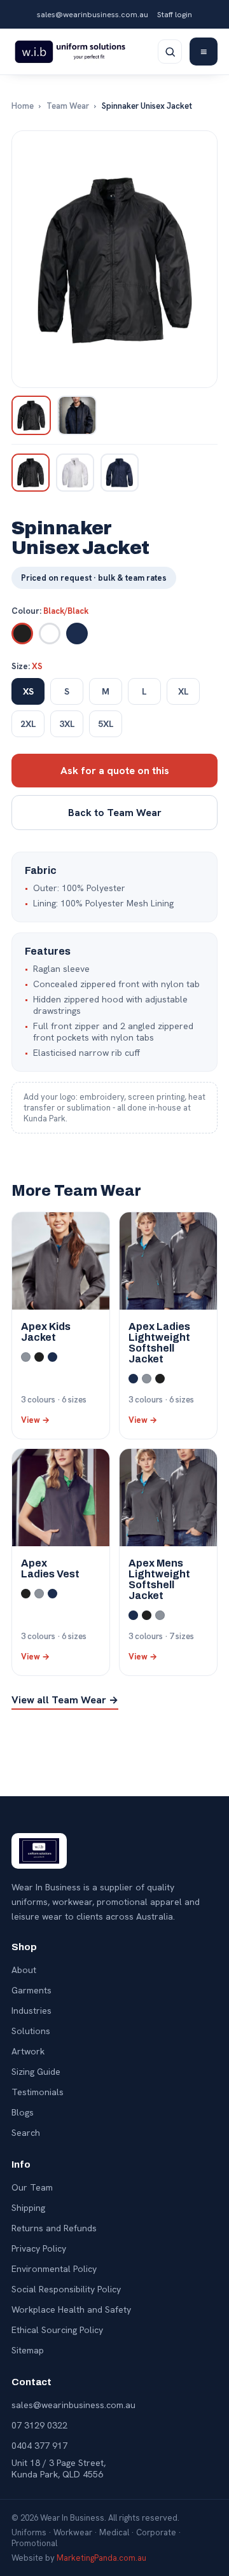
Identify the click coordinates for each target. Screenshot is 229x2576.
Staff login (175, 14)
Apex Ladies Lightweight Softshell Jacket (159, 1343)
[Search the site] (170, 52)
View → (35, 1420)
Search (26, 2133)
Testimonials (38, 2092)
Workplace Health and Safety (71, 2309)
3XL (67, 724)
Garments (31, 1990)
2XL (28, 724)
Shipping (28, 2208)
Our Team (32, 2187)
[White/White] (50, 634)
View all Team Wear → (65, 1700)
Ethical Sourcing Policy (57, 2330)
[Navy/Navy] (77, 634)
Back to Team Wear (115, 813)
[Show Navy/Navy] (120, 473)
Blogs (23, 2112)
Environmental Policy (54, 2269)
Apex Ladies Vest (50, 1568)
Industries (31, 2011)
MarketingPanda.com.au (101, 2558)
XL (184, 691)
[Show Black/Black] (31, 473)
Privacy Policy (39, 2248)
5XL (106, 724)
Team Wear (68, 106)
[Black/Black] (22, 634)
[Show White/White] (75, 473)
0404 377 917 (39, 2446)
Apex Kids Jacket (46, 1332)
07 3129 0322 (39, 2425)
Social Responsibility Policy (66, 2289)
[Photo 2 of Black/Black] (77, 415)
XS (28, 691)
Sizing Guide (36, 2072)
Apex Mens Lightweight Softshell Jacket (159, 1579)
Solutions (31, 2031)
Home (23, 106)
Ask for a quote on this (115, 771)
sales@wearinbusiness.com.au (93, 14)
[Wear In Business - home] (70, 52)
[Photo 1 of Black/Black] (31, 415)
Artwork (28, 2051)
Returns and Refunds (54, 2228)
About (24, 1970)
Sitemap (28, 2350)
